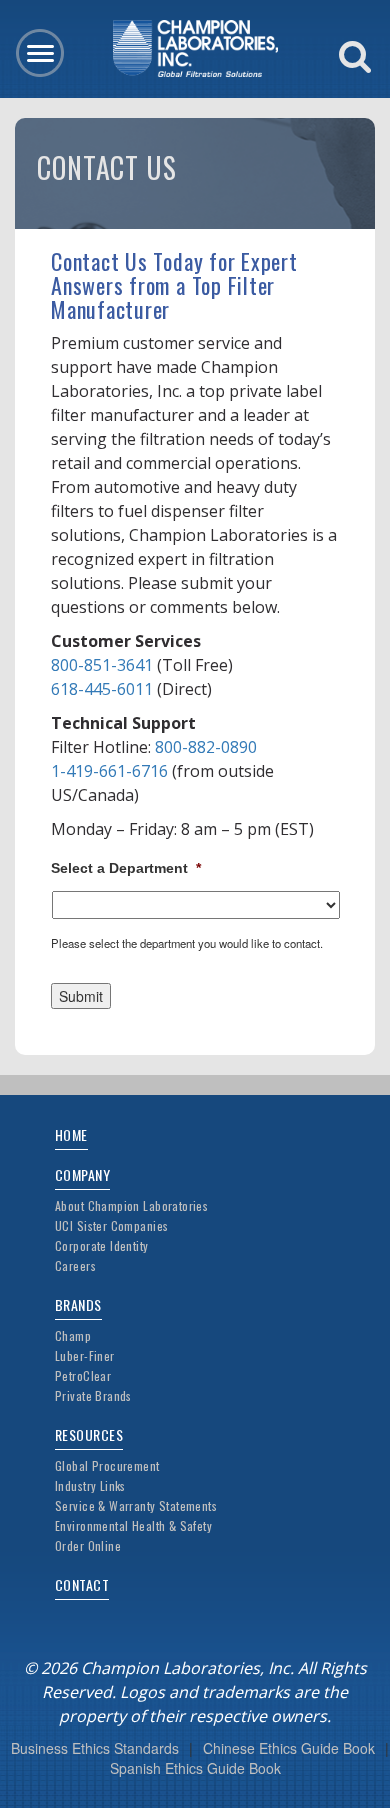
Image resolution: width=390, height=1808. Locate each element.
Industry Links (90, 1485)
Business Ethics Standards (95, 1748)
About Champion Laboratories (131, 1205)
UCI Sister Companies (111, 1225)
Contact (82, 1584)
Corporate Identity (102, 1245)
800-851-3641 (102, 665)
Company (82, 1174)
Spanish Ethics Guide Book (195, 1768)
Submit (81, 996)
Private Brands (93, 1395)
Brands (78, 1304)
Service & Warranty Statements (136, 1505)
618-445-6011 (102, 689)
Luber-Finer (85, 1355)
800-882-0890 (206, 747)
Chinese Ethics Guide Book (289, 1748)
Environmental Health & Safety (133, 1525)
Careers (75, 1265)
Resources (89, 1434)
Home (71, 1134)
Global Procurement (107, 1465)
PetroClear (83, 1375)
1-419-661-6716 (109, 771)
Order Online (88, 1545)
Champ (73, 1335)
